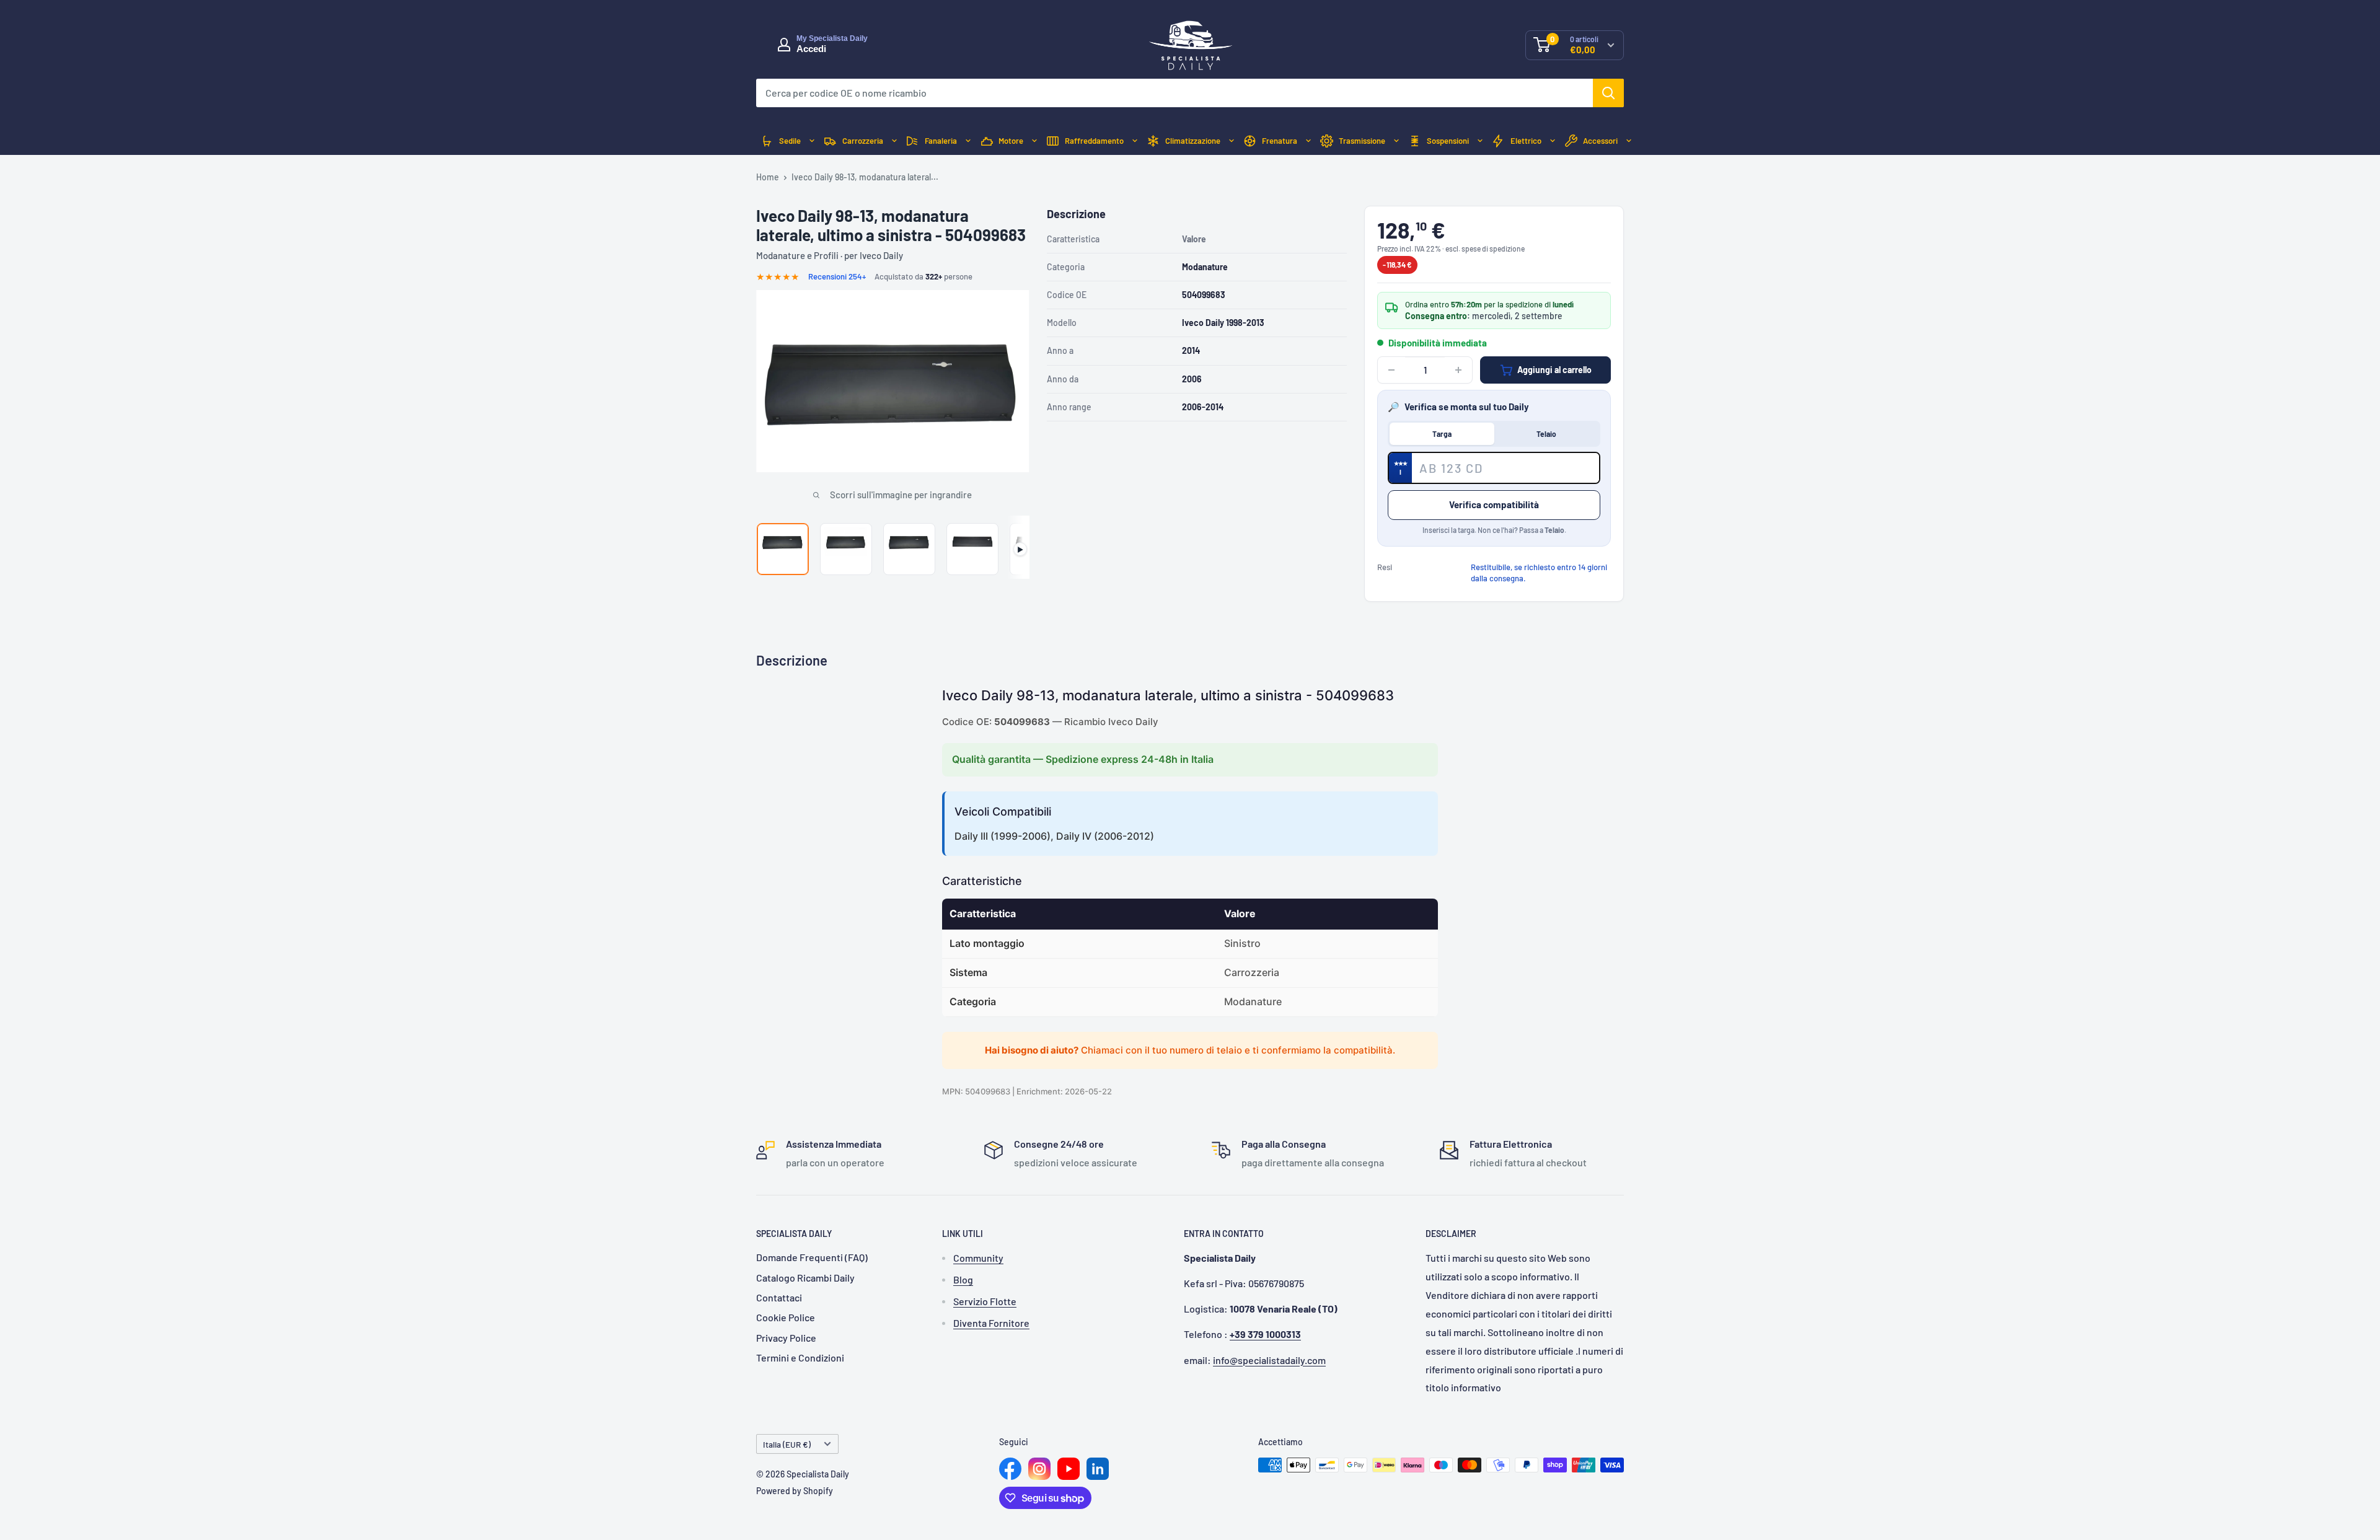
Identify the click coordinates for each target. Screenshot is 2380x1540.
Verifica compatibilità (1494, 504)
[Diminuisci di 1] (1391, 370)
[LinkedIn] (1098, 1469)
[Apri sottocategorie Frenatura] (1308, 141)
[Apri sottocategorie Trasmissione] (1396, 141)
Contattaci (779, 1297)
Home (768, 177)
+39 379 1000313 (1265, 1334)
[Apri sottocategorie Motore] (1034, 141)
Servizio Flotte (985, 1301)
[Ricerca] (1608, 93)
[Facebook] (1010, 1469)
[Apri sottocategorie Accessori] (1629, 141)
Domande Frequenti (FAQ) (812, 1257)
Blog (963, 1279)
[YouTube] (1069, 1469)
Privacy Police (786, 1338)
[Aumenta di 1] (1458, 370)
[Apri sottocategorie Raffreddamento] (1135, 141)
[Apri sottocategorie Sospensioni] (1480, 141)
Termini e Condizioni (800, 1357)
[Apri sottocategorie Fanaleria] (968, 141)
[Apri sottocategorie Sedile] (812, 141)
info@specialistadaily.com (1269, 1360)
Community (978, 1258)
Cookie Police (786, 1317)
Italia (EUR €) (787, 1444)
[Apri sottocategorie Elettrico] (1553, 141)
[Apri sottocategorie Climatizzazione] (1232, 141)
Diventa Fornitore (991, 1323)
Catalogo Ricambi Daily (805, 1278)
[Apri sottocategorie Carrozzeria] (894, 141)
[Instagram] (1039, 1469)
